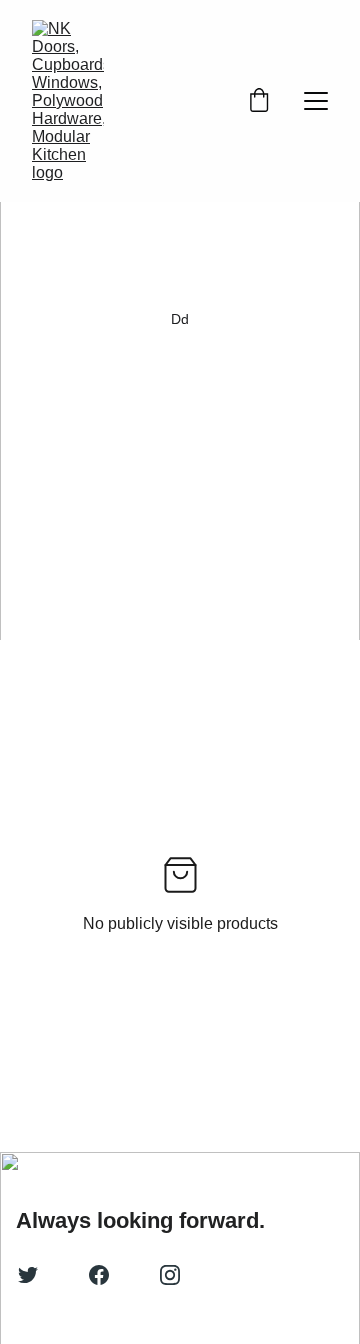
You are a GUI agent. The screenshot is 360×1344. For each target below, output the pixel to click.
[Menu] (316, 101)
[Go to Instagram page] (170, 1275)
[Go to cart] (259, 101)
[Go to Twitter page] (28, 1275)
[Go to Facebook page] (99, 1275)
